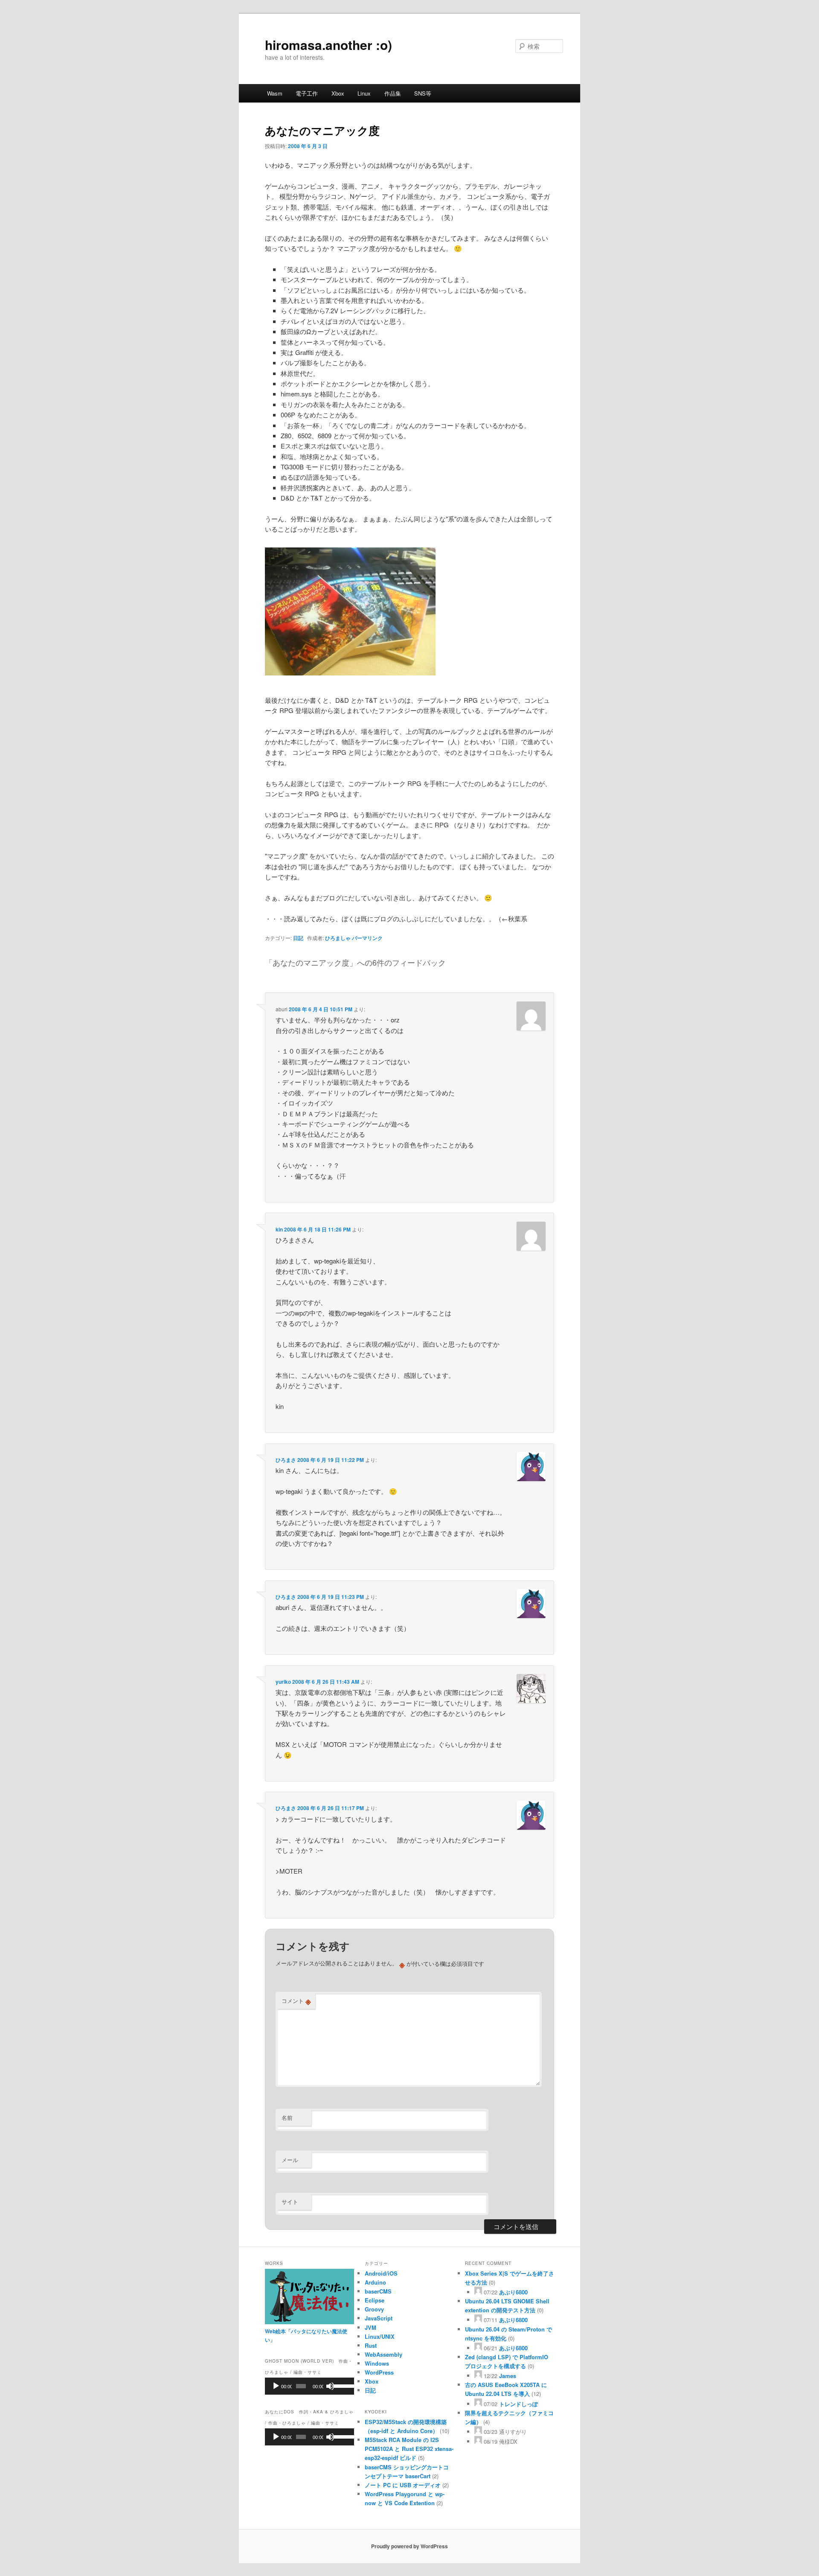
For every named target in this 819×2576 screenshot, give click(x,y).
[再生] (276, 2386)
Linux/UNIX (380, 2336)
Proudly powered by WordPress (409, 2546)
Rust (371, 2345)
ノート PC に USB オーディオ (403, 2485)
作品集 (393, 93)
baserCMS (378, 2291)
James (508, 2376)
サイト (290, 2202)
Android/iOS (381, 2273)
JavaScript (379, 2318)
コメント (296, 2001)
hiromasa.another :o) (328, 45)
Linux (364, 93)
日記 (298, 938)
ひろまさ (286, 1460)
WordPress (379, 2372)
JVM (370, 2327)
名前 (287, 2118)
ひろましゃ (338, 938)
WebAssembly (383, 2354)
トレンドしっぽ (518, 2404)
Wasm (275, 93)
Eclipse (375, 2300)
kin (279, 1229)
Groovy (374, 2309)
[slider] (341, 2385)
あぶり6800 (513, 2292)
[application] (309, 2386)
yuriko (283, 1682)
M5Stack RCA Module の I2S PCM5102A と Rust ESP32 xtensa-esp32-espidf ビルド (409, 2449)
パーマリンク (367, 938)
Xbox (338, 93)
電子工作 (307, 93)
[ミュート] (330, 2386)
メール (290, 2160)
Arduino (375, 2282)
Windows (377, 2363)
